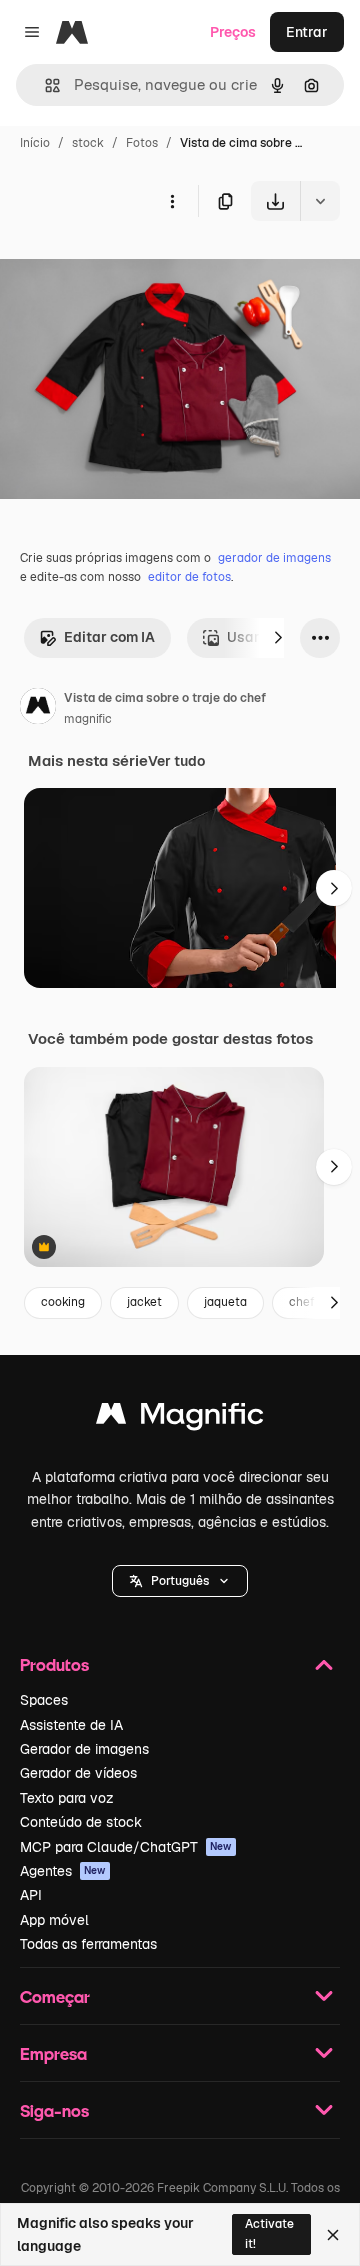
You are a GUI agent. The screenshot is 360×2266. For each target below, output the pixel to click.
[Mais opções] (172, 201)
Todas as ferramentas (88, 1944)
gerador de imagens (274, 558)
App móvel (54, 1920)
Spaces (44, 1700)
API (31, 1895)
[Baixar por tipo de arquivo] (320, 201)
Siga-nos (54, 2110)
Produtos (54, 1664)
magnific (88, 719)
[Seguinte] (278, 638)
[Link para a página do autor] (38, 709)
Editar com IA (109, 637)
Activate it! (269, 2233)
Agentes (63, 1871)
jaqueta (225, 1302)
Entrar (307, 32)
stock (88, 143)
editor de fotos (189, 577)
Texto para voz (67, 1798)
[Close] (333, 2235)
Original (128, 267)
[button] (180, 1581)
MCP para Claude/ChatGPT (126, 1847)
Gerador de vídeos (78, 1773)
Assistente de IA (71, 1725)
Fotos (142, 143)
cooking (63, 1302)
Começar (55, 1996)
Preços (233, 32)
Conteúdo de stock (81, 1822)
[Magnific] (180, 1418)
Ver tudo (176, 761)
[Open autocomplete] (44, 85)
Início (35, 143)
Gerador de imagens (84, 1749)
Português (180, 1581)
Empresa (53, 2053)
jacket (144, 1302)
